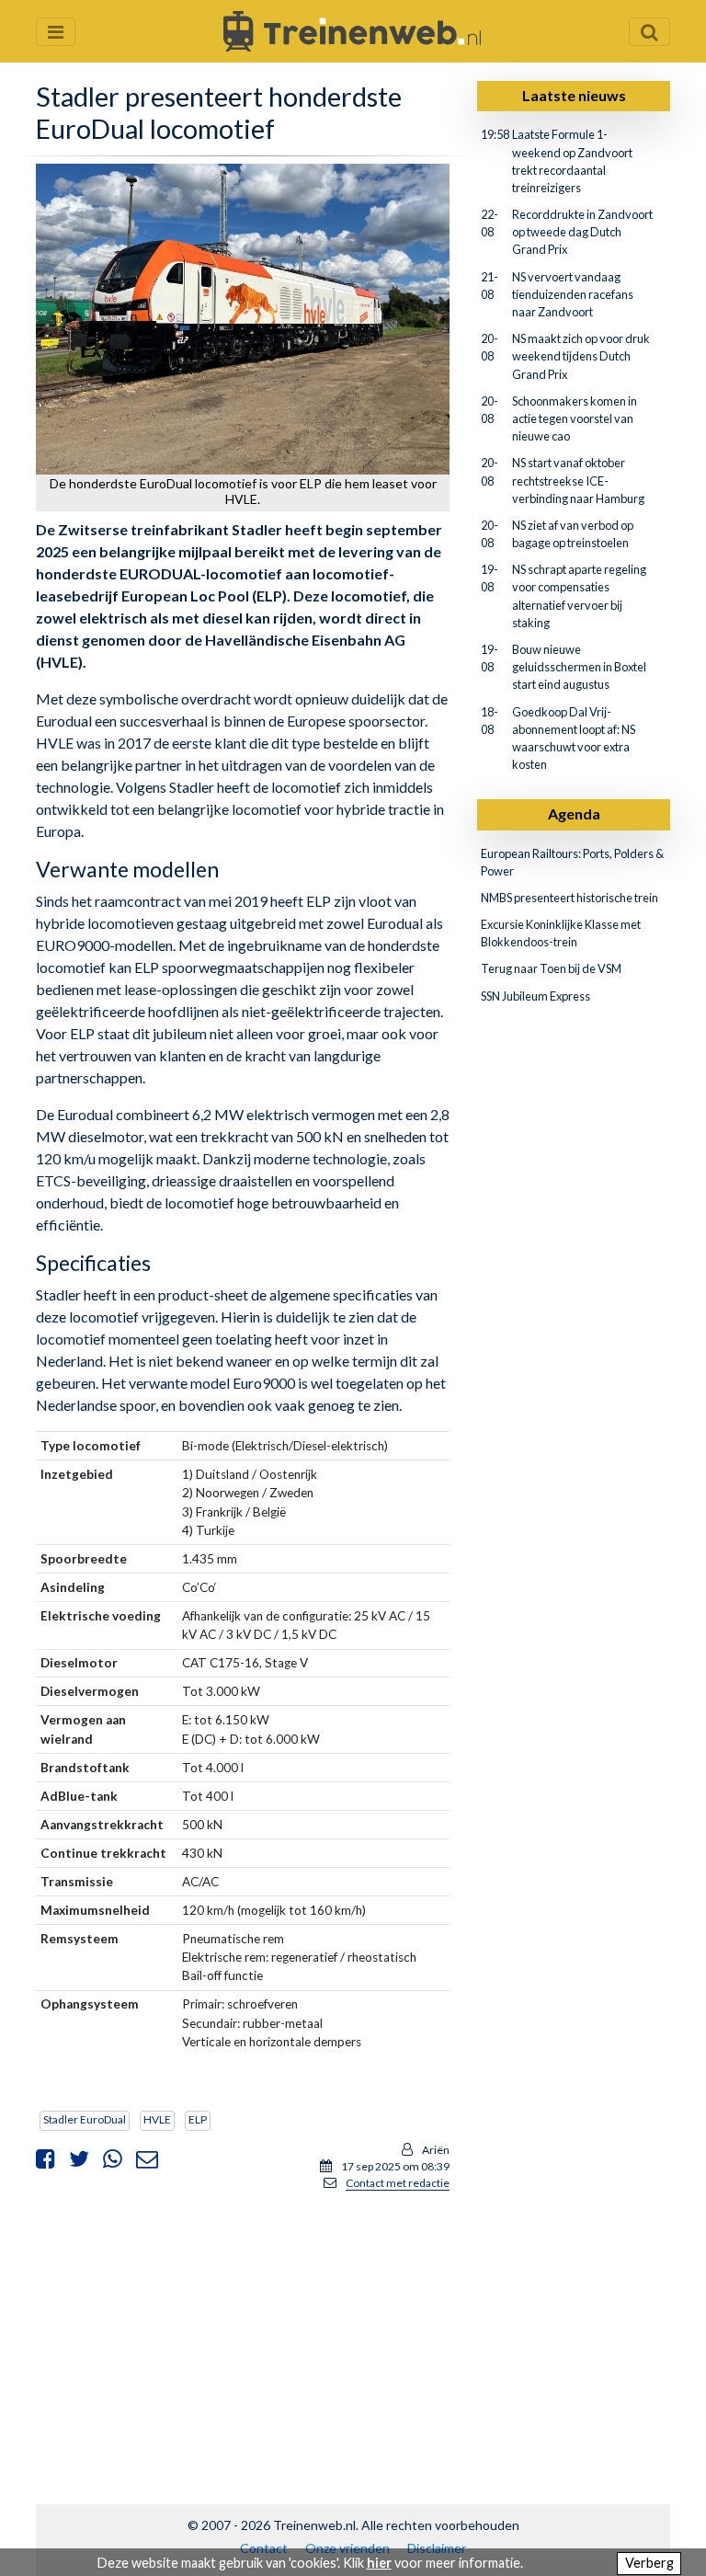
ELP (198, 2119)
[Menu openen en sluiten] (56, 32)
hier (379, 2563)
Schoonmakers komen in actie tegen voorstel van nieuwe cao (575, 418)
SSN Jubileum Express (535, 996)
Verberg (649, 2563)
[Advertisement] (243, 2335)
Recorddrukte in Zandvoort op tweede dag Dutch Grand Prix (582, 232)
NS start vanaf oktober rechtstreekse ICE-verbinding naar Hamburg (578, 480)
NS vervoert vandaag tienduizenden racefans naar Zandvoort (573, 294)
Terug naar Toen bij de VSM (551, 968)
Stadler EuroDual (85, 2119)
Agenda (574, 813)
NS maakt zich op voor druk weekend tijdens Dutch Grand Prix (581, 356)
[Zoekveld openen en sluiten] (649, 32)
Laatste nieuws (574, 95)
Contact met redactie (398, 2183)
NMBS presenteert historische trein (569, 898)
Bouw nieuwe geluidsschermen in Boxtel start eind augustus (579, 667)
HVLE (157, 2119)
